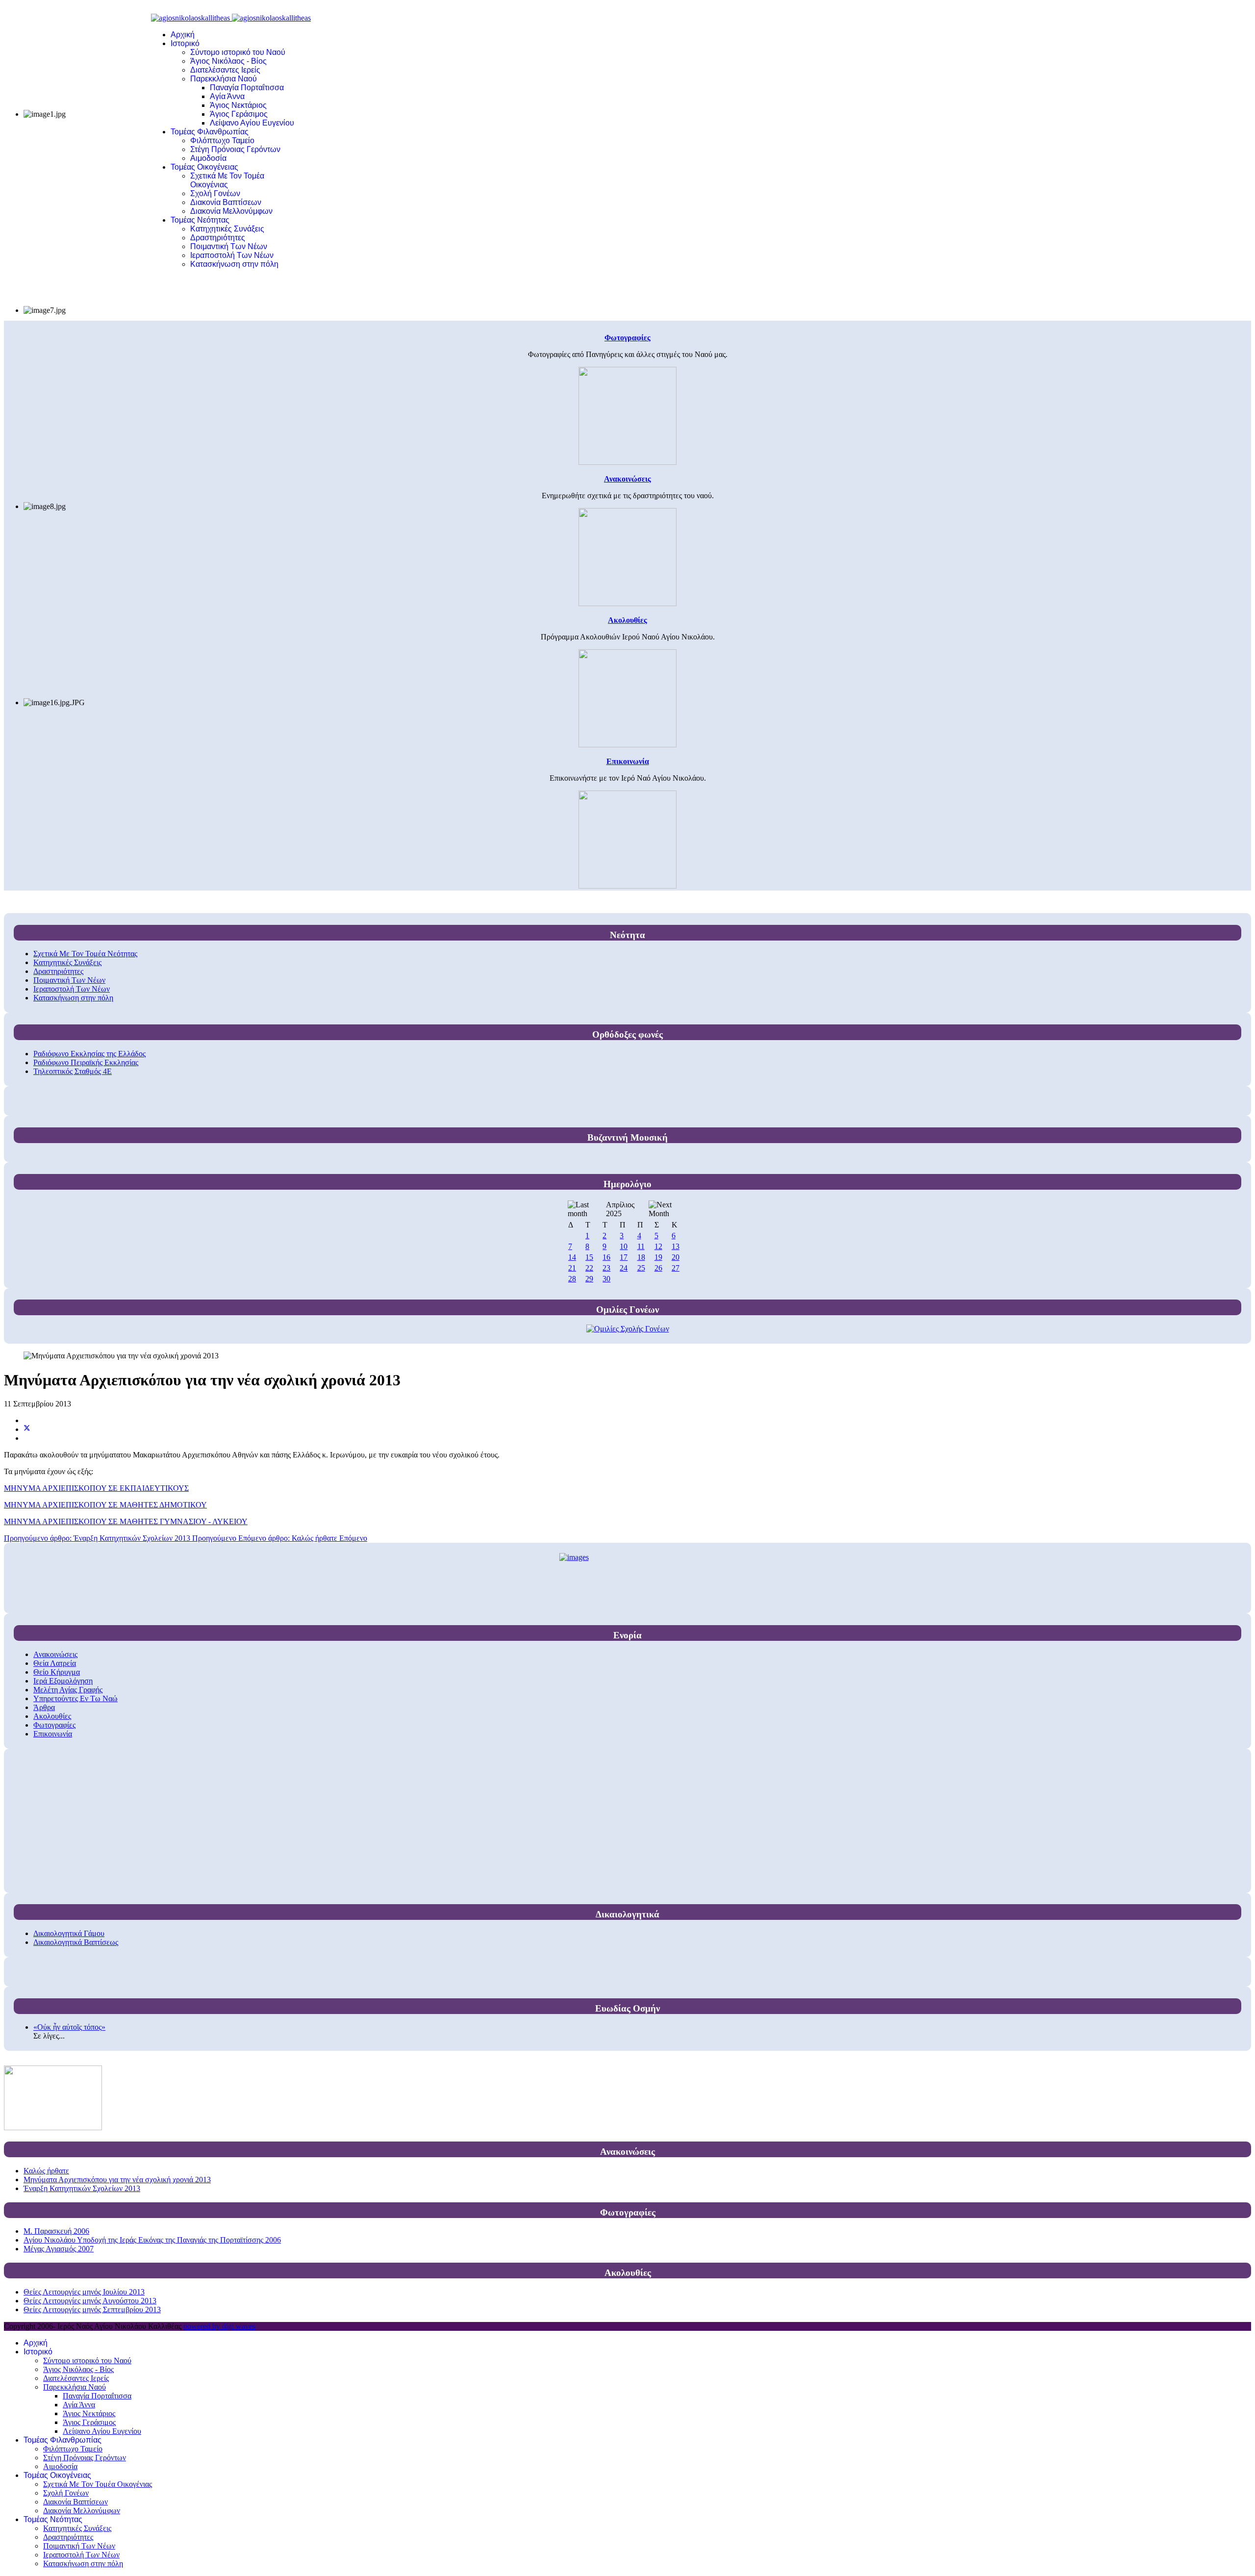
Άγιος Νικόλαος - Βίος (228, 61)
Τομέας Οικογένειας (204, 167)
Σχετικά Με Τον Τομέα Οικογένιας (227, 180)
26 (658, 1268)
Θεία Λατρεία (55, 1663)
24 (624, 1268)
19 (658, 1257)
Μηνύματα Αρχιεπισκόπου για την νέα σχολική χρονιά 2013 (117, 2180)
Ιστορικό (185, 43)
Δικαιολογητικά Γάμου (69, 1933)
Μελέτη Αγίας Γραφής (68, 1690)
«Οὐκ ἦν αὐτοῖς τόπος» (69, 2027)
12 (658, 1246)
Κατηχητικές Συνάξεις (227, 229)
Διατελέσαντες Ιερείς (225, 70)
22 (589, 1268)
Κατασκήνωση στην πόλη (234, 264)
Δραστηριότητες (218, 238)
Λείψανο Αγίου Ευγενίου (252, 123)
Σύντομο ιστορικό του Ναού (238, 52)
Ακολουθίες (52, 1716)
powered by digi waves (219, 2326)
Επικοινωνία (53, 1734)
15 (589, 1257)
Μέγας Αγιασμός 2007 (59, 2249)
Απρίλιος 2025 (620, 1209)
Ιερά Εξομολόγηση (63, 1681)
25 (641, 1268)
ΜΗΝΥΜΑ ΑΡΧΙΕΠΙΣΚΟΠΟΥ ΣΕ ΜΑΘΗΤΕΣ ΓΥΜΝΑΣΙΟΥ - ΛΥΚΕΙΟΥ (126, 1521)
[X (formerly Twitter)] (27, 1429)
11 (641, 1246)
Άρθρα (44, 1707)
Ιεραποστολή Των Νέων (232, 255)
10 (624, 1246)
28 (572, 1279)
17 (624, 1257)
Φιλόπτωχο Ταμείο (222, 140)
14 (572, 1257)
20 (676, 1257)
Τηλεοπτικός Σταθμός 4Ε (73, 1071)
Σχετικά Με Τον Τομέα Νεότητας (85, 954)
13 (676, 1246)
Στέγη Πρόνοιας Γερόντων (235, 149)
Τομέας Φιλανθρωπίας (210, 132)
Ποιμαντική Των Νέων (229, 246)
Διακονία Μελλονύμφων (231, 211)
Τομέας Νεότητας (200, 220)
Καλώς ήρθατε (46, 2171)
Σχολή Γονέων (215, 193)
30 (606, 1279)
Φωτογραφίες (54, 1725)
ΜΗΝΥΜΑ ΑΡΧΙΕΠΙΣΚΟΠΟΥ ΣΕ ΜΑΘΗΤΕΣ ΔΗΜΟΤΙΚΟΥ (105, 1505)
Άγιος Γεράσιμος (239, 114)
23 (606, 1268)
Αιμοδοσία (208, 158)
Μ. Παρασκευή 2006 (56, 2231)
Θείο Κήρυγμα (57, 1672)
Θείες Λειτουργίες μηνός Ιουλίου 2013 (84, 2292)
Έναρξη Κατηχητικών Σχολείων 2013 (82, 2188)
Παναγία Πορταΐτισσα (247, 88)
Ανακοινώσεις (55, 1654)
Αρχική (183, 35)
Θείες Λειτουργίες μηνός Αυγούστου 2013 (90, 2301)
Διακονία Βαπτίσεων (226, 202)
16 (606, 1257)
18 (641, 1257)
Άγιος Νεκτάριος (238, 105)
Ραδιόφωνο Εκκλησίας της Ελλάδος (89, 1054)
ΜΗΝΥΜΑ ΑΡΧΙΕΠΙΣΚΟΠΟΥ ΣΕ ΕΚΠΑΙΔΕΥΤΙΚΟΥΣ (96, 1488)
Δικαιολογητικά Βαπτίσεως (76, 1942)
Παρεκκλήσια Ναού (224, 79)
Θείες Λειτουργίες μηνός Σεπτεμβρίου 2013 (92, 2309)
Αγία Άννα (227, 96)
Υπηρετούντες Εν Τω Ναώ (75, 1698)
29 (589, 1279)
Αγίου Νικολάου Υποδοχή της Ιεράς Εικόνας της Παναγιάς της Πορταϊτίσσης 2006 (152, 2240)
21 (572, 1268)
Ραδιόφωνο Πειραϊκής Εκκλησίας (86, 1062)
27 (676, 1268)
